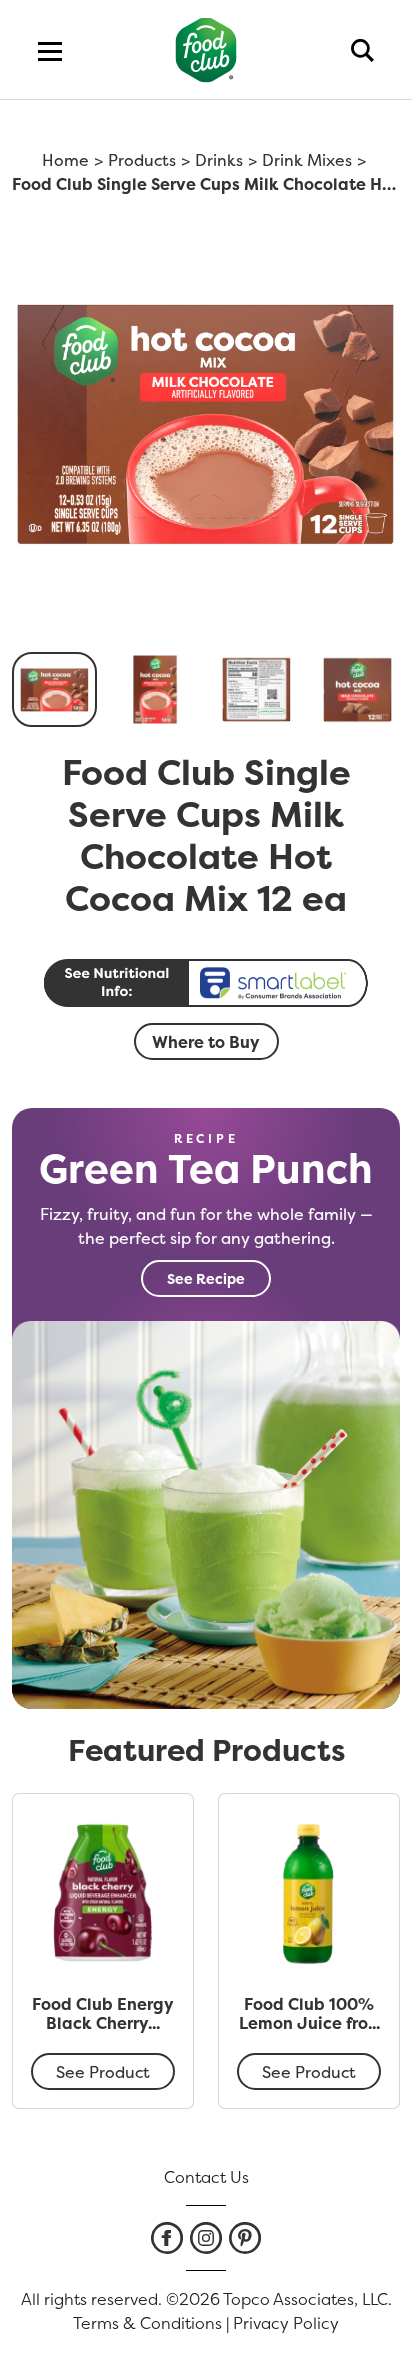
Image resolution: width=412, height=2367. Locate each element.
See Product (103, 2072)
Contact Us (206, 2177)
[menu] (50, 50)
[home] (206, 49)
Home (65, 160)
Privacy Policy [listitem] (286, 2323)
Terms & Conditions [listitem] (147, 2323)
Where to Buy (206, 1042)
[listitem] (167, 2238)
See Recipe (206, 1278)
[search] (362, 50)
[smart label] (206, 983)
